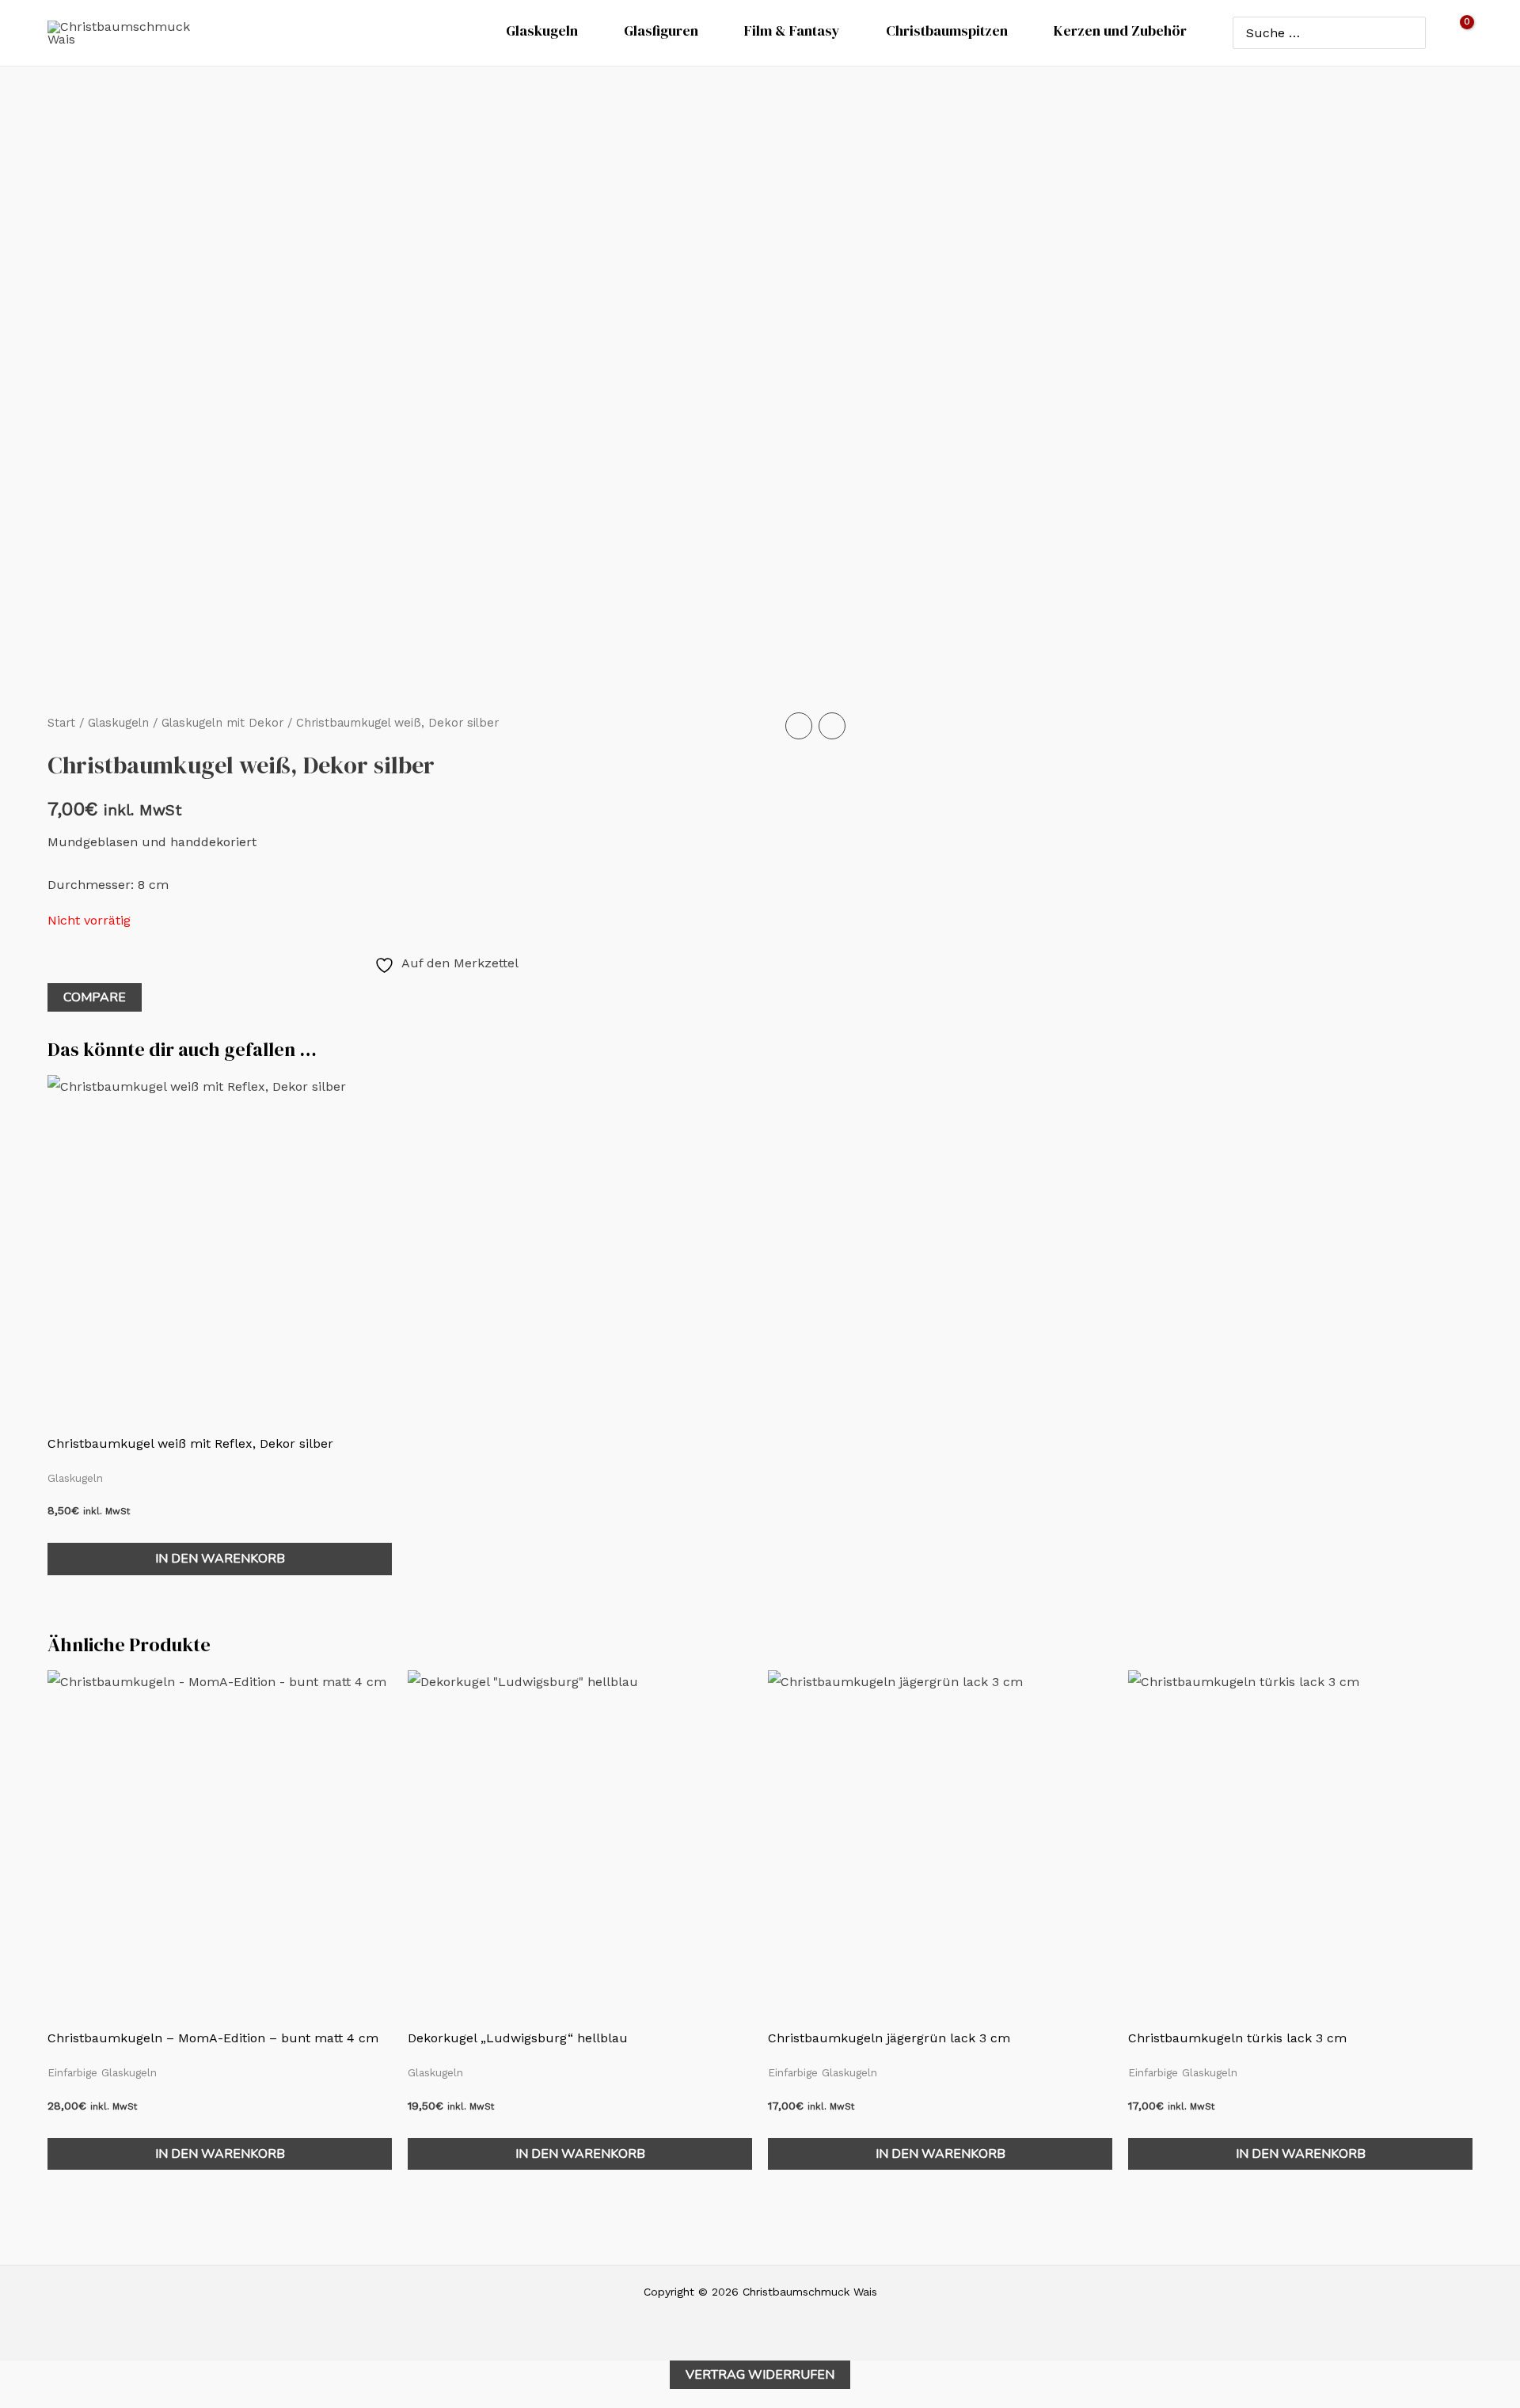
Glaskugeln (118, 723)
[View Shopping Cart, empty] (1457, 33)
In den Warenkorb (220, 1559)
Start (61, 723)
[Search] (1410, 32)
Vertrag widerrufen (760, 2375)
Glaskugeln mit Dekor (222, 723)
